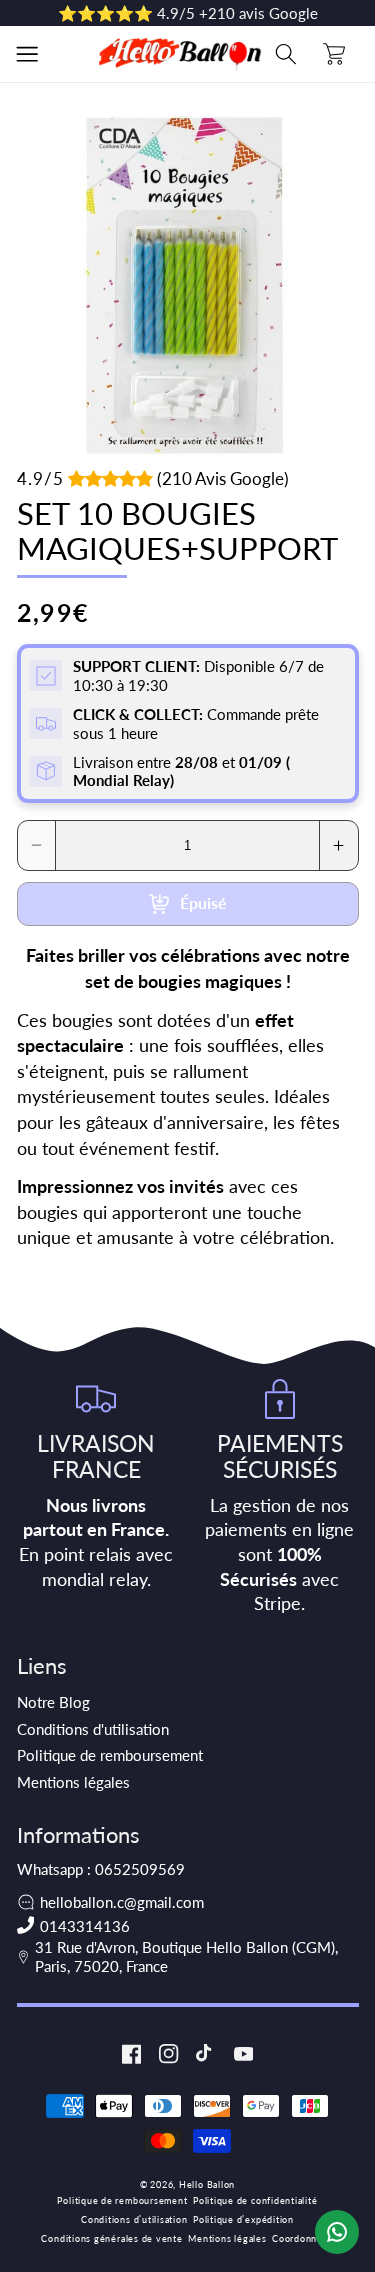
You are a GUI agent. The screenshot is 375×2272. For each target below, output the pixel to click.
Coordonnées (302, 2238)
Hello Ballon (207, 2184)
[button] (27, 54)
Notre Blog (53, 1702)
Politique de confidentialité (255, 2200)
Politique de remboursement (110, 1755)
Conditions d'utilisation (93, 1729)
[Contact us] (337, 2232)
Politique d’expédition (243, 2219)
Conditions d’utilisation (134, 2219)
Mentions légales (73, 1782)
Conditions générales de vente (111, 2238)
